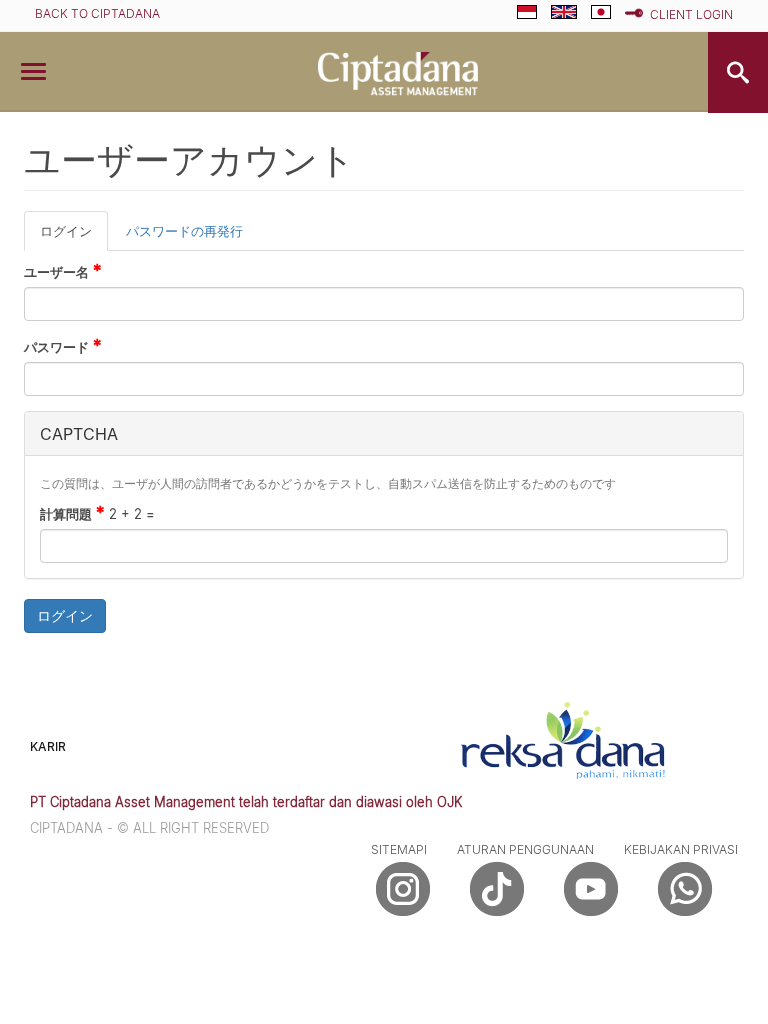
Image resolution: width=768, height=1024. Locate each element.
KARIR (48, 746)
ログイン (74, 237)
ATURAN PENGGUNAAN (525, 849)
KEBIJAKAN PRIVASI (681, 849)
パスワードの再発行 (184, 231)
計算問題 (72, 513)
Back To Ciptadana (97, 13)
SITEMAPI (399, 849)
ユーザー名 (63, 271)
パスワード (63, 346)
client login (691, 14)
